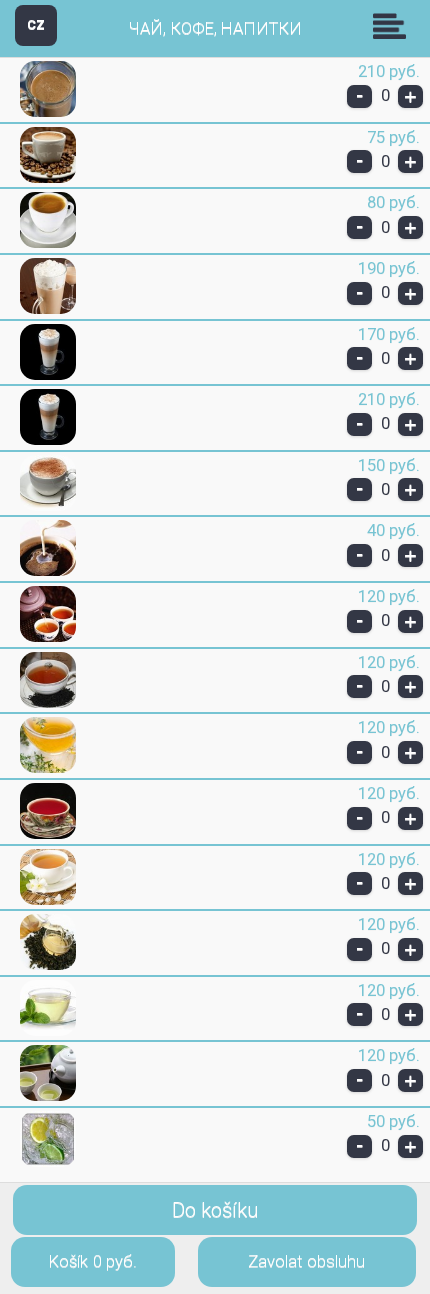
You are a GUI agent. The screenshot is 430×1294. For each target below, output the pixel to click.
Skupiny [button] (394, 26)
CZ (36, 24)
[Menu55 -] (48, 112)
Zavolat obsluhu (306, 1261)
